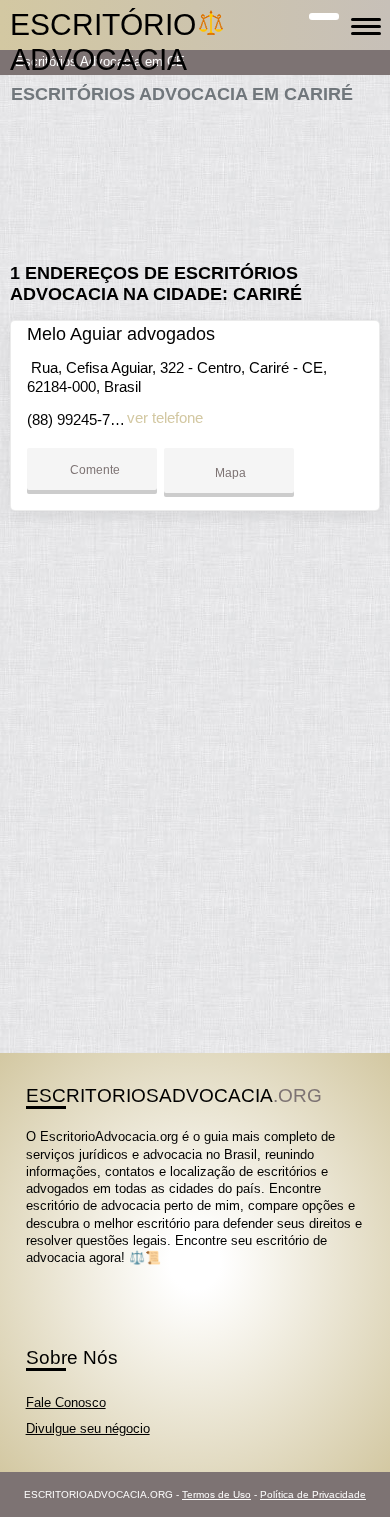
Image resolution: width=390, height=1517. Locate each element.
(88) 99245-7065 (80, 419)
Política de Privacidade (313, 1494)
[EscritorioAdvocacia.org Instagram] (48, 1275)
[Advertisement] (195, 175)
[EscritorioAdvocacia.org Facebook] (30, 1275)
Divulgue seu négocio (88, 1428)
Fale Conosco (66, 1402)
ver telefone (165, 417)
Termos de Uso (216, 1494)
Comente (93, 470)
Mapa (229, 473)
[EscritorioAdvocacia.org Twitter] (39, 1275)
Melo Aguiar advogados (121, 334)
